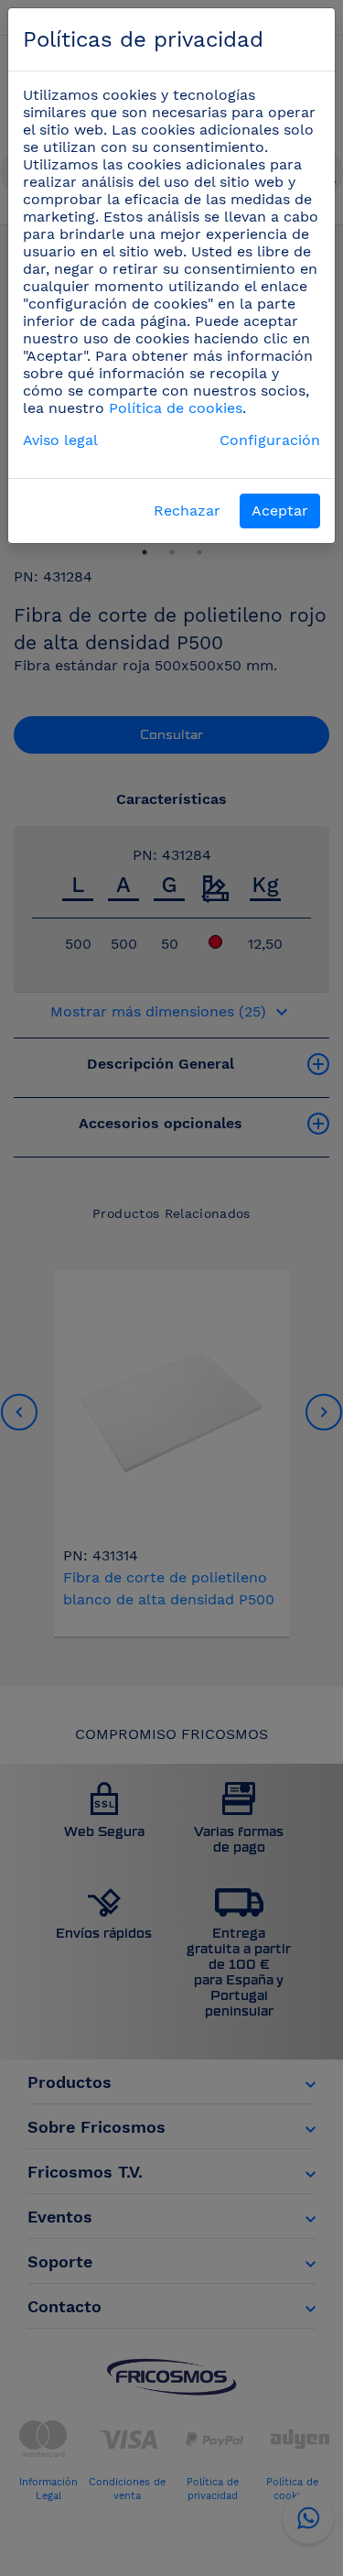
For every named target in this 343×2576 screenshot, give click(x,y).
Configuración (270, 440)
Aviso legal (60, 440)
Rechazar (187, 511)
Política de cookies (176, 408)
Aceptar (280, 511)
